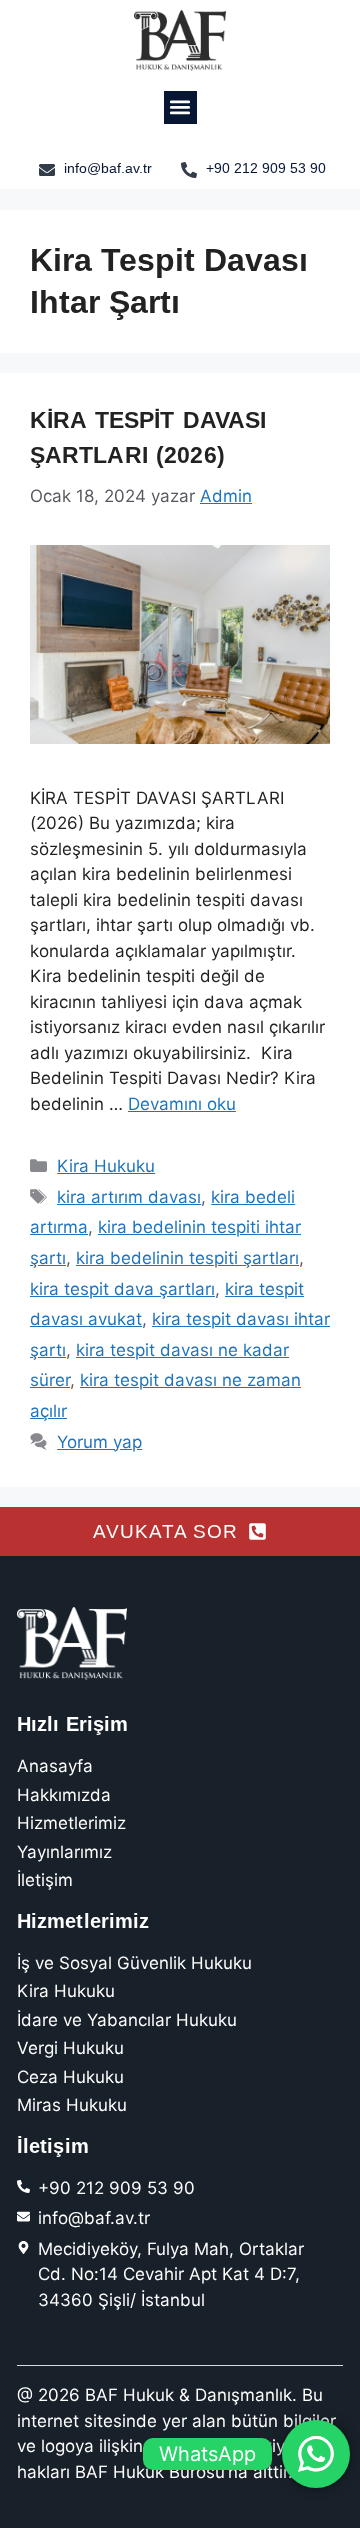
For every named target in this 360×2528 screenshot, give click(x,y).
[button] (180, 107)
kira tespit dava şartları (122, 1289)
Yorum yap (99, 1442)
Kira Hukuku (106, 1166)
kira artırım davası (129, 1197)
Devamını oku (182, 1104)
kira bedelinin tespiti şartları (187, 1258)
